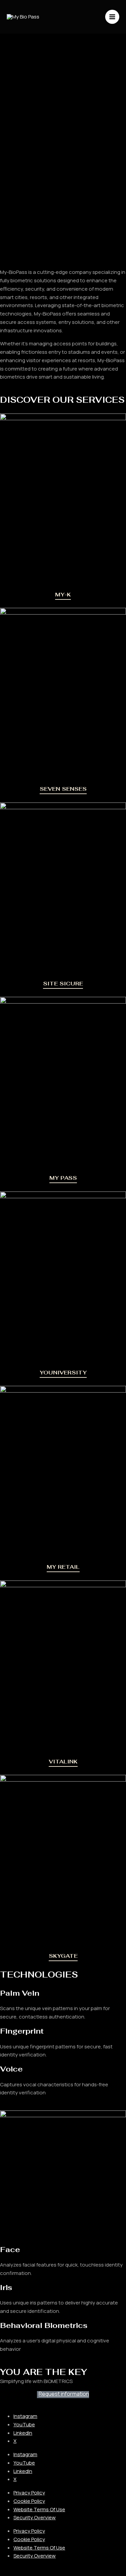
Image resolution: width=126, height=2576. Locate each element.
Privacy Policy (29, 2493)
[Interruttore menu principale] (112, 17)
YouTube (24, 2424)
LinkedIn (23, 2433)
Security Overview (35, 2517)
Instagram (25, 2416)
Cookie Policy (29, 2501)
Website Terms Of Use (39, 2509)
